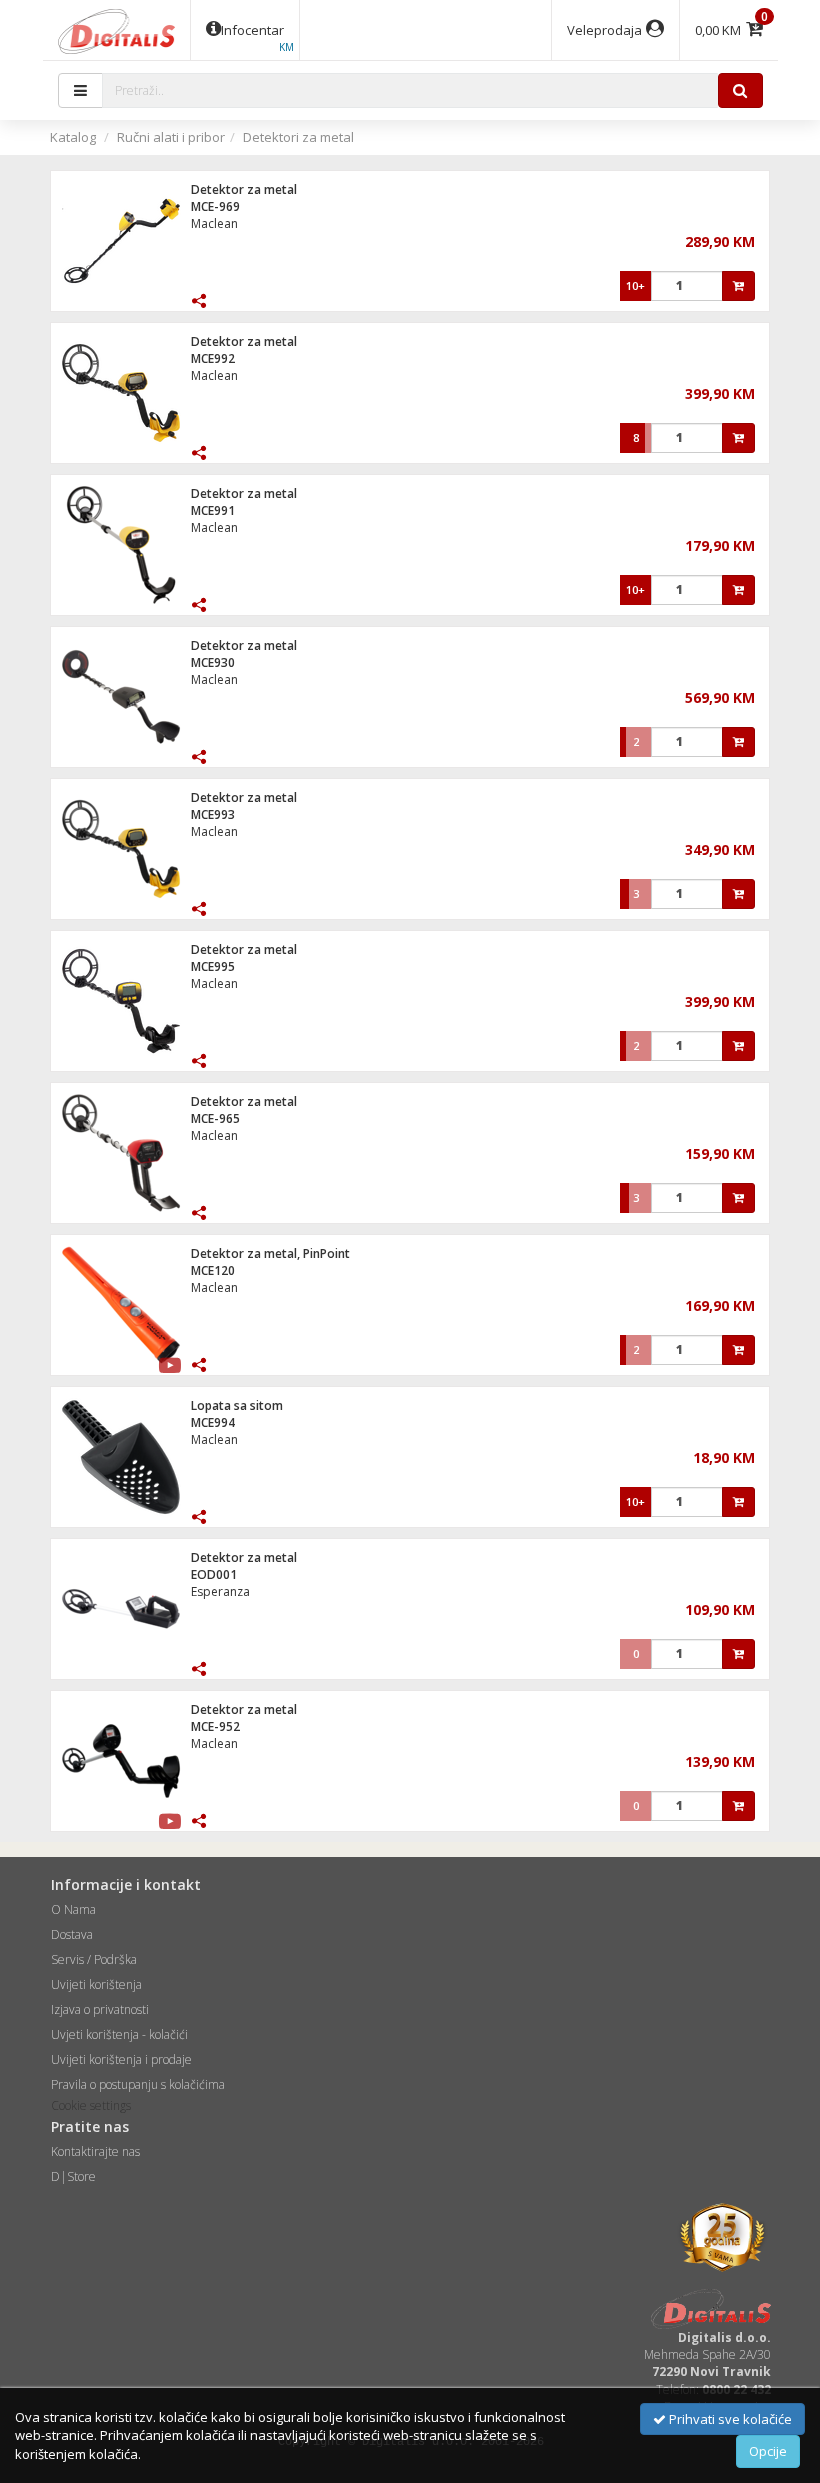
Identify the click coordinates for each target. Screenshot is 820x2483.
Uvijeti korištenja (96, 1984)
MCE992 (213, 358)
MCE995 (213, 966)
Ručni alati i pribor (171, 137)
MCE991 (213, 510)
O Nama (73, 1909)
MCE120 (213, 1270)
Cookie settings (91, 2105)
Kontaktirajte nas (95, 2151)
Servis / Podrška (94, 1959)
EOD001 (214, 1574)
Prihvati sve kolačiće (729, 2419)
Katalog (73, 137)
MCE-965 (215, 1118)
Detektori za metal (298, 137)
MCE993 (213, 814)
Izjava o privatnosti (100, 2009)
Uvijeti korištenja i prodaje (121, 2059)
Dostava (72, 1934)
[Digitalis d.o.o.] (117, 30)
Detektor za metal (244, 189)
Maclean (214, 223)
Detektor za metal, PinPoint (270, 1253)
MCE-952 (215, 1726)
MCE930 (213, 662)
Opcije (768, 2451)
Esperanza (220, 1591)
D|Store (73, 2176)
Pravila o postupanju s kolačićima (138, 2084)
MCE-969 (215, 206)
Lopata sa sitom (237, 1405)
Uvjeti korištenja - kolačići (119, 2034)
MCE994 (213, 1422)
